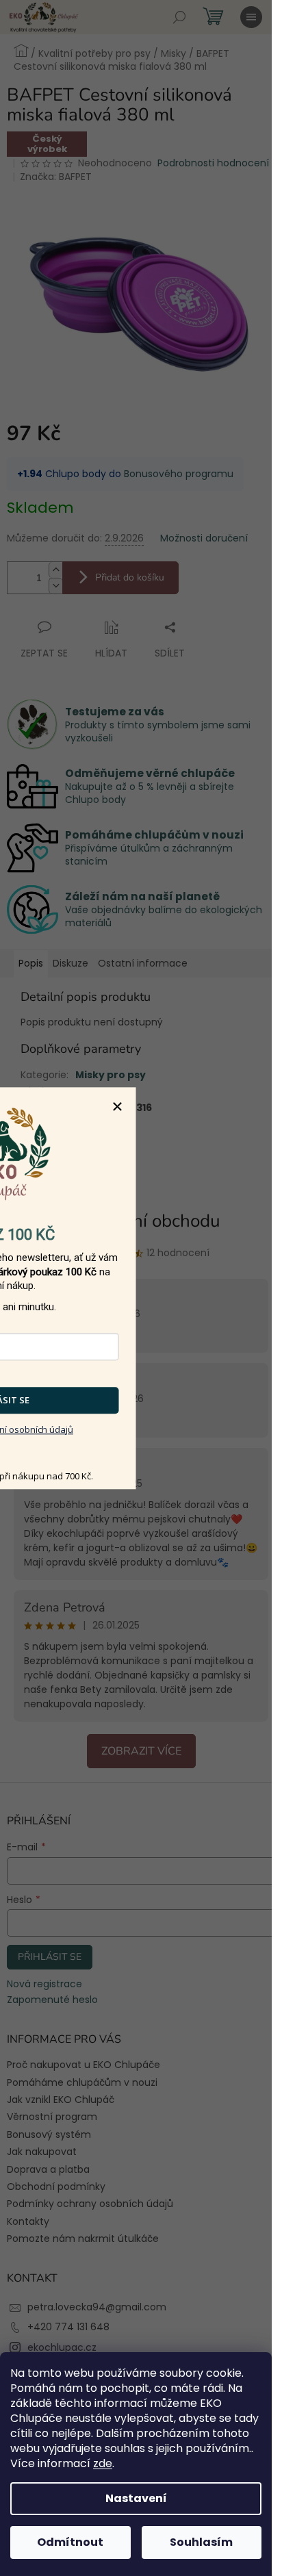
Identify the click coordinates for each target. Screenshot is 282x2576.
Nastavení (136, 2498)
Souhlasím (201, 2542)
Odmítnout (70, 2542)
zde (103, 2463)
